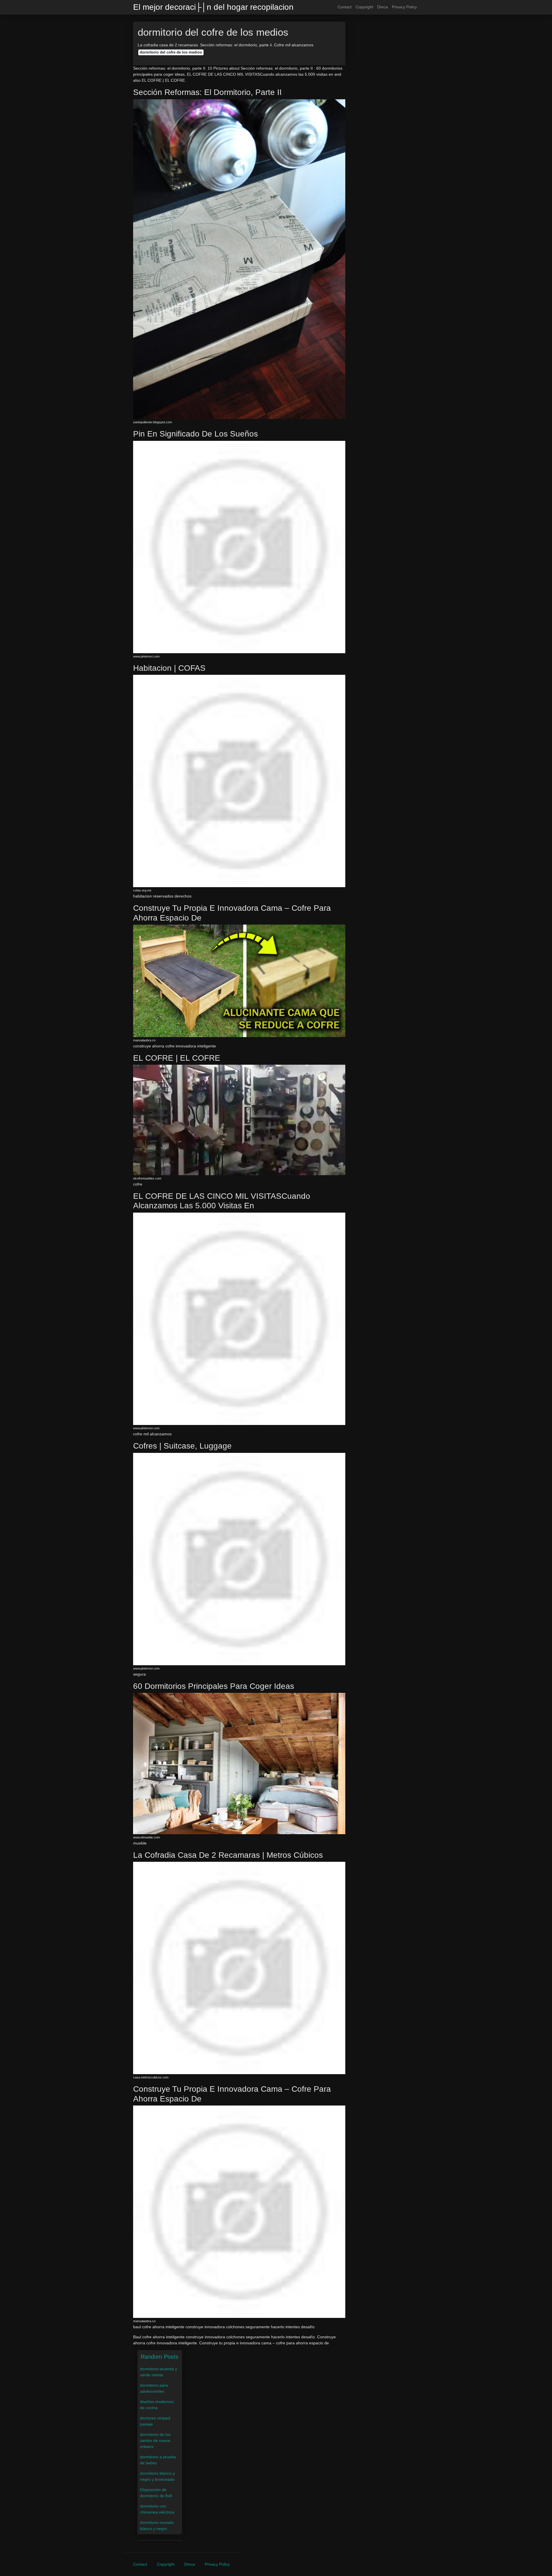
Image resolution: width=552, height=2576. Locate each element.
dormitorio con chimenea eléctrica (157, 2509)
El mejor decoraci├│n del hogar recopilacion (213, 7)
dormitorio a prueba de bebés (158, 2460)
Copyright (364, 7)
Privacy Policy (404, 7)
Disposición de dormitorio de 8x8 (156, 2493)
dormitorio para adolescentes (154, 2388)
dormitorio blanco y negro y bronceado (157, 2476)
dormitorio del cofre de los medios (171, 52)
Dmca (383, 7)
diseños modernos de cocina (157, 2405)
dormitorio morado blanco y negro (157, 2525)
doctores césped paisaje (155, 2421)
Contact (345, 7)
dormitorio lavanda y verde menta (159, 2372)
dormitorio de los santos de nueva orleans (155, 2440)
